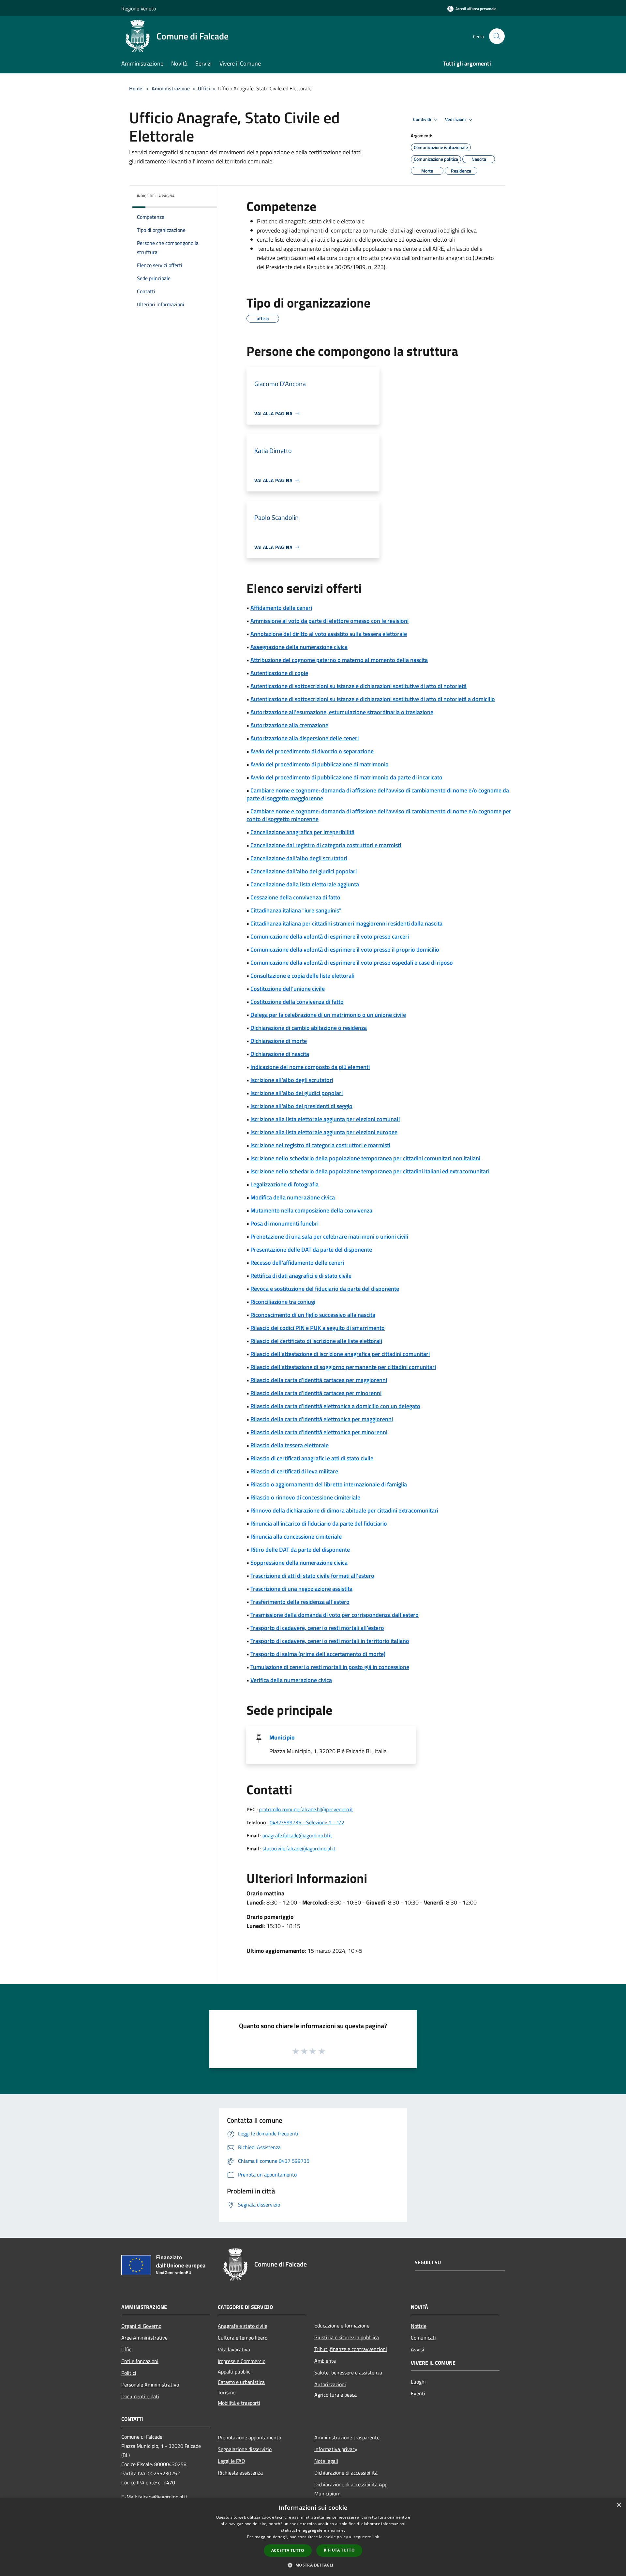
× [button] (619, 2505)
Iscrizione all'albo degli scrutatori (292, 1080)
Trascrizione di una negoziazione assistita (301, 1589)
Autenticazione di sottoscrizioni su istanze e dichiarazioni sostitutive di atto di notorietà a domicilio (373, 699)
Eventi (418, 2393)
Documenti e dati (140, 2396)
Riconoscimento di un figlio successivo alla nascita (313, 1315)
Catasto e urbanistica (241, 2382)
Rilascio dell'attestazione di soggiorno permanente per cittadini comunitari (343, 1367)
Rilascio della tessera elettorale (290, 1445)
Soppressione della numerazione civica (299, 1563)
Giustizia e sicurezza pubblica (347, 2337)
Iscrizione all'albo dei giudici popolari (297, 1093)
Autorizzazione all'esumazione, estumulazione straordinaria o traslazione (342, 712)
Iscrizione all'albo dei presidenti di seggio (301, 1106)
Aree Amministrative (144, 2338)
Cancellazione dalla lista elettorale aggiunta (305, 884)
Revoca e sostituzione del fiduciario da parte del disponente (325, 1289)
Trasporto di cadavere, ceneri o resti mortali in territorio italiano (330, 1641)
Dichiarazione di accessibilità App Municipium (351, 2489)
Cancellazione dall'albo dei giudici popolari (304, 871)
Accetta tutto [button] (288, 2550)
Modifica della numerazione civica (293, 1197)
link (376, 2537)
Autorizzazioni (330, 2384)
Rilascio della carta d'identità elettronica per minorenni (319, 1432)
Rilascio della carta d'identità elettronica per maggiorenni (322, 1419)
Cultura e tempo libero (243, 2338)
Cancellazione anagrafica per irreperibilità (302, 832)
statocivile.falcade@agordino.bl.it (299, 1848)
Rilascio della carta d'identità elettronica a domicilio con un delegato (335, 1406)
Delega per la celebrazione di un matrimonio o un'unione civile (328, 1015)
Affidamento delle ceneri (281, 608)
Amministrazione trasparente (347, 2437)
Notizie (419, 2326)
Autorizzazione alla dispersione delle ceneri (305, 738)
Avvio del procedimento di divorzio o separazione (312, 751)
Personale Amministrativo (150, 2385)
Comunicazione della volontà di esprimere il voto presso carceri (330, 936)
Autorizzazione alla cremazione (289, 725)
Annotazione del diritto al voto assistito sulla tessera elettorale (329, 634)
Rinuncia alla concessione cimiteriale (296, 1537)
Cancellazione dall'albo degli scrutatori (299, 858)
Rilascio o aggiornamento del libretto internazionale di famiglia (329, 1484)
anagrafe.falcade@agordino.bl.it (297, 1835)
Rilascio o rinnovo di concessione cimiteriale (305, 1497)
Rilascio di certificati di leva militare (294, 1471)
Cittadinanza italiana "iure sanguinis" (296, 910)
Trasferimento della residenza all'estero (300, 1602)
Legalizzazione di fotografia (284, 1184)
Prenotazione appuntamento (249, 2437)
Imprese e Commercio (242, 2361)
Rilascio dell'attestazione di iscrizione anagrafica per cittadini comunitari (340, 1354)
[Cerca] (497, 36)
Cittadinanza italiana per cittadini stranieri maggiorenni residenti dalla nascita (346, 923)
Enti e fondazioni (140, 2361)
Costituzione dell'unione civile (288, 989)
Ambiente (325, 2361)
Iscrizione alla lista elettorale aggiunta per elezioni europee (324, 1132)
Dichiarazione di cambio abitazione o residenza (309, 1028)
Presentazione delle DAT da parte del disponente (311, 1250)
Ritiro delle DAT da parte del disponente (300, 1550)
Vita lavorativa (234, 2349)
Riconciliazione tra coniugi (283, 1302)
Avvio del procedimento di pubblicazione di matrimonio (320, 764)
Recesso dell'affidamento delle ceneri (297, 1263)
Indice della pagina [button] (156, 196)
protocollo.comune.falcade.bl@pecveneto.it (306, 1809)
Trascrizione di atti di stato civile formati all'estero (312, 1576)
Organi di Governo (141, 2326)
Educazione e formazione (342, 2326)
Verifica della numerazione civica (291, 1680)
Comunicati (423, 2338)
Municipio (282, 1737)
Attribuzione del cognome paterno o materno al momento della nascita (339, 660)
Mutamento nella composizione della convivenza (311, 1210)
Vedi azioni (456, 119)
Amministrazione (171, 88)
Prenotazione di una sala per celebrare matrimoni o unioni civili (329, 1236)
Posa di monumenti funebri (284, 1223)
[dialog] (313, 2537)
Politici (129, 2373)
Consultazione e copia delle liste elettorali (302, 976)
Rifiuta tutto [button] (339, 2550)
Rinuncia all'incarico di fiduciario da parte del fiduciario (319, 1523)
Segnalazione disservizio (245, 2449)
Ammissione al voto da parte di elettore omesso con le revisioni (329, 621)
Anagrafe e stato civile (243, 2326)
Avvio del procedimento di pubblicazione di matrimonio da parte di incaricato (346, 777)
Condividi (423, 119)
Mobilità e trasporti (239, 2403)
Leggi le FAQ (231, 2461)
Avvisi (417, 2349)
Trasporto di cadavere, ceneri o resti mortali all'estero (317, 1628)
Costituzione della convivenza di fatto (297, 1002)
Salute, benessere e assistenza (348, 2373)
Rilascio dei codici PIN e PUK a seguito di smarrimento (318, 1328)
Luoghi (418, 2382)
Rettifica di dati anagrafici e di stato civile (301, 1276)
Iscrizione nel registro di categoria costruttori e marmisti (320, 1145)
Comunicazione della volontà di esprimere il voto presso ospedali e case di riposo (352, 963)
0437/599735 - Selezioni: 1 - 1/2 (307, 1822)
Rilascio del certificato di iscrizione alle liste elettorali (316, 1341)
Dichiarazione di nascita (280, 1054)
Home (136, 88)
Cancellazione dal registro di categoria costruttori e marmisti (326, 845)
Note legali (326, 2461)
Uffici (204, 88)
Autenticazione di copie (279, 673)
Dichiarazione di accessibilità (346, 2473)
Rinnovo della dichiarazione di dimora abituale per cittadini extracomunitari (344, 1510)
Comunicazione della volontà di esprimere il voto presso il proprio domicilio (345, 949)
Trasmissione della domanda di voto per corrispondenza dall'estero (335, 1615)
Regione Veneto (139, 8)
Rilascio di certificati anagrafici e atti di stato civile (312, 1458)
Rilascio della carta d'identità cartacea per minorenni (316, 1393)
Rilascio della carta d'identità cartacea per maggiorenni (319, 1380)
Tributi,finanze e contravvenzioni (351, 2349)
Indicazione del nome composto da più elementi (310, 1067)
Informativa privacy (336, 2449)
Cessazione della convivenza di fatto (295, 897)
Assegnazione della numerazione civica (299, 647)
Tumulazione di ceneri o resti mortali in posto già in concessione (330, 1667)
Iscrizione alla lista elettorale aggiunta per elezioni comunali (325, 1119)
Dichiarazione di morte (279, 1041)
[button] (313, 2565)
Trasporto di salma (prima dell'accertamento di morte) (318, 1654)
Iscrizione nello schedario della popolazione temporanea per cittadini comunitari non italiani (365, 1158)
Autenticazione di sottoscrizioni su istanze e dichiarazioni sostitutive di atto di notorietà (358, 686)
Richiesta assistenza (240, 2473)
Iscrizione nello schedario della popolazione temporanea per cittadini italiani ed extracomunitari (370, 1171)
